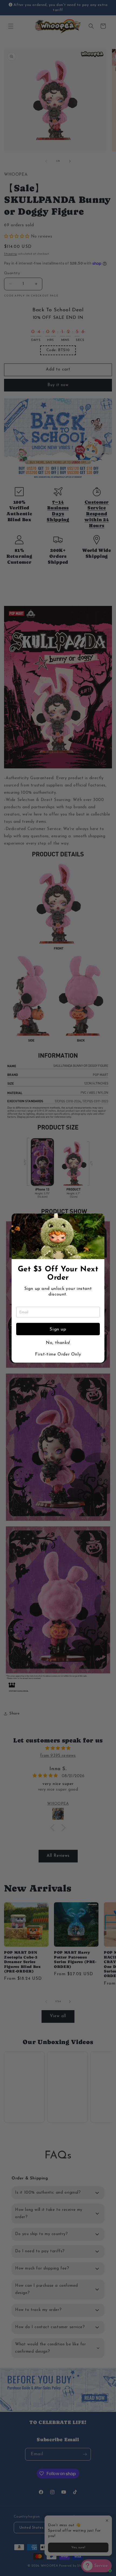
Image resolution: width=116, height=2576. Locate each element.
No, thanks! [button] (58, 1343)
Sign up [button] (58, 1329)
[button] (98, 1220)
